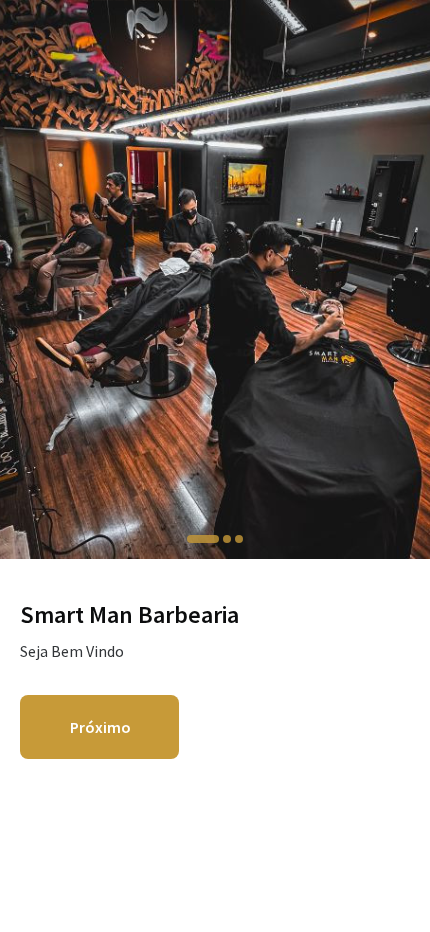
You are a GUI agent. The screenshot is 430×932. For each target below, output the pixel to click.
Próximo (100, 727)
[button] (203, 539)
